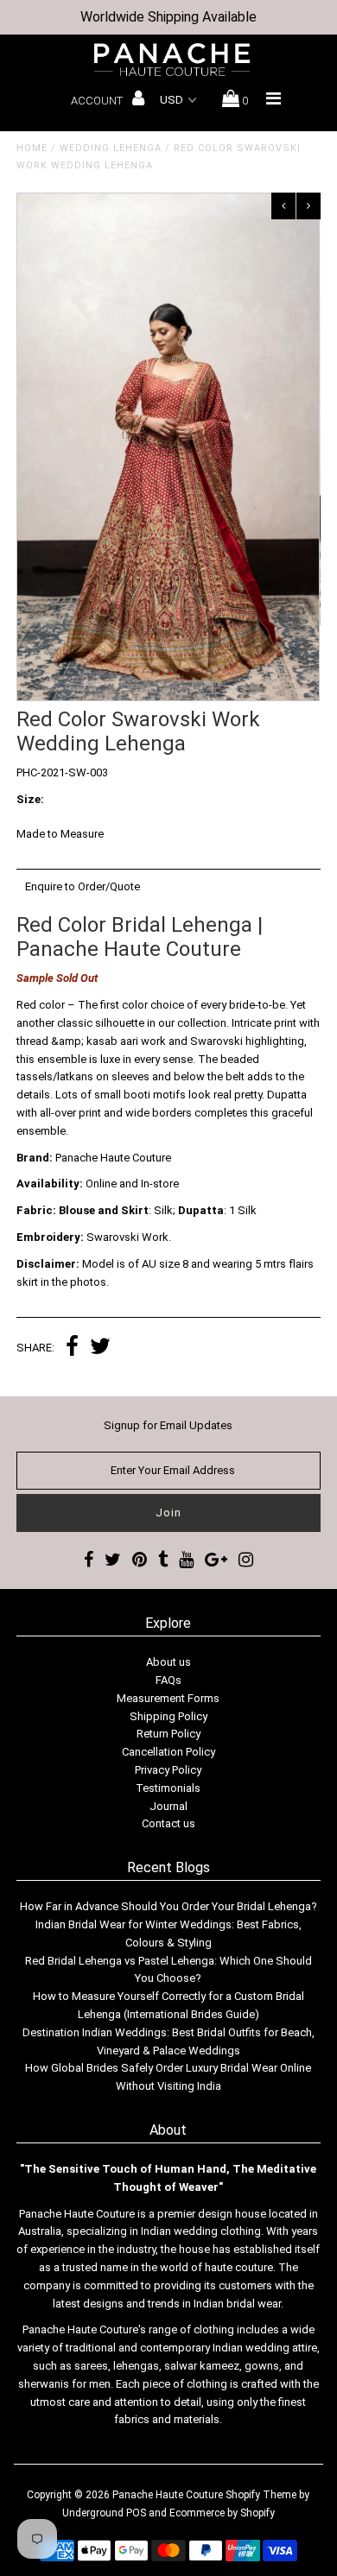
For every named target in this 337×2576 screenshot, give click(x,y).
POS (136, 2513)
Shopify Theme (261, 2495)
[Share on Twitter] (100, 1348)
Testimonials (168, 1788)
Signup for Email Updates (168, 1425)
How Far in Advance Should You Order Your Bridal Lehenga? (168, 1906)
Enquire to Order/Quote (83, 886)
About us (168, 1662)
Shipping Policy (168, 1716)
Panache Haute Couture (168, 2495)
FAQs (168, 1680)
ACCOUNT (98, 101)
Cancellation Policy (168, 1752)
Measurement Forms (168, 1698)
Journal (168, 1806)
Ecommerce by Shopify (222, 2513)
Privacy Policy (168, 1770)
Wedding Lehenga (111, 148)
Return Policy (168, 1734)
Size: (30, 799)
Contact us (168, 1823)
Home (32, 148)
